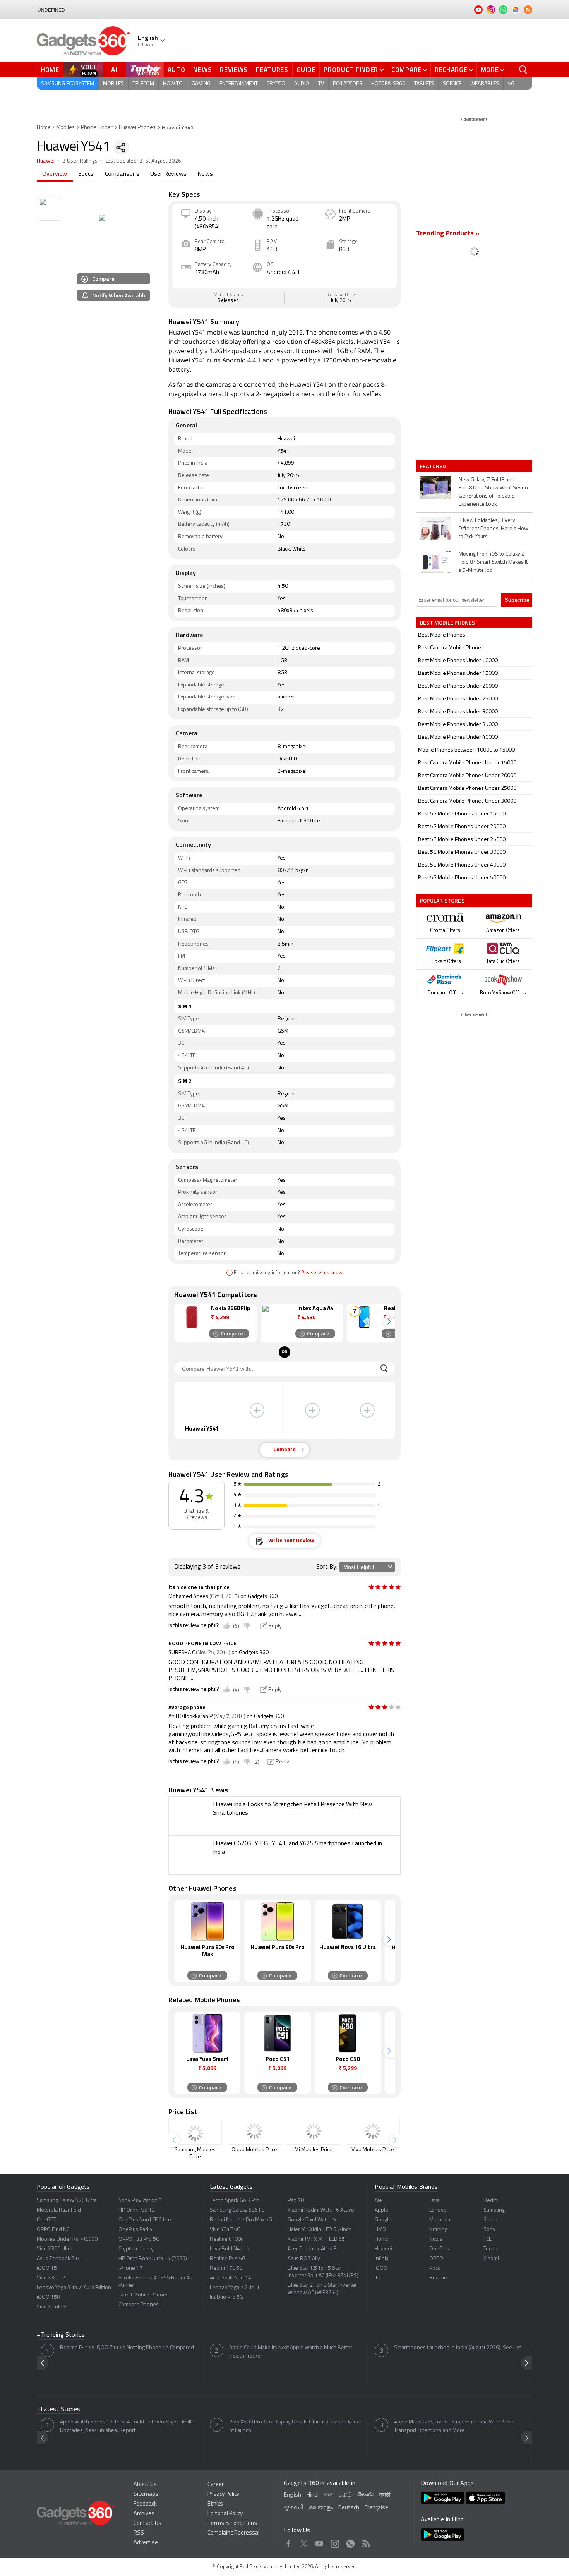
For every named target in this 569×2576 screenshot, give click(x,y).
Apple (381, 2210)
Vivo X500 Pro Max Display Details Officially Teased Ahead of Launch (296, 2426)
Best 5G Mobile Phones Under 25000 (462, 840)
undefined (51, 10)
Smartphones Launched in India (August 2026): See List (458, 2348)
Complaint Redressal (233, 2533)
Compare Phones (139, 2305)
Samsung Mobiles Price (195, 2153)
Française (376, 2508)
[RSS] (528, 10)
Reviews (234, 70)
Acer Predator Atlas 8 (312, 2249)
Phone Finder (97, 128)
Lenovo (438, 2210)
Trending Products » (448, 234)
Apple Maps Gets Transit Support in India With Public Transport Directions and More (454, 2426)
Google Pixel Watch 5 (312, 2220)
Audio (302, 84)
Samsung (494, 2210)
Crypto (276, 84)
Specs (86, 174)
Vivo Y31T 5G (225, 2230)
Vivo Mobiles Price (373, 2150)
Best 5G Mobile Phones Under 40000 (462, 865)
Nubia (436, 2239)
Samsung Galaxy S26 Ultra (67, 2201)
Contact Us (147, 2524)
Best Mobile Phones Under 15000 (458, 674)
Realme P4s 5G (228, 2259)
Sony (489, 2230)
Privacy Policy (223, 2494)
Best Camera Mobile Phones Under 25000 (467, 789)
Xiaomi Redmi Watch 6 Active (321, 2210)
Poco (435, 2268)
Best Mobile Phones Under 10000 (458, 661)
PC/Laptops (348, 84)
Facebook (289, 2542)
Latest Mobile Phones (144, 2295)
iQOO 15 (47, 2268)
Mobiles (113, 84)
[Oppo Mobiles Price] (254, 2131)
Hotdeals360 (388, 84)
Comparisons (122, 174)
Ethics (215, 2504)
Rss (366, 2542)
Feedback (145, 2504)
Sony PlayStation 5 (140, 2201)
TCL (487, 2239)
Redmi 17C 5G (226, 2268)
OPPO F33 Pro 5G (139, 2239)
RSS (139, 2533)
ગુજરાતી (294, 2508)
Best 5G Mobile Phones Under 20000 (462, 827)
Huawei (46, 161)
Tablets (424, 84)
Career (216, 2485)
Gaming (201, 84)
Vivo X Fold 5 (52, 2307)
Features (272, 70)
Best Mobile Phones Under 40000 (458, 737)
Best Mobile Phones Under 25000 (458, 699)
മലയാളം (321, 2508)
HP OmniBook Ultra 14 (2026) (153, 2259)
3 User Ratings (80, 161)
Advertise (146, 2543)
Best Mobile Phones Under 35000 (458, 725)
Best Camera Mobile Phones (451, 648)
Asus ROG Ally (304, 2259)
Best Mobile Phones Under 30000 (458, 712)
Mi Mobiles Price (314, 2150)
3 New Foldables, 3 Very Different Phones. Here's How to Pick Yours (494, 529)
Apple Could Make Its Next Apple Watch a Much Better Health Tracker (291, 2352)
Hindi (313, 2495)
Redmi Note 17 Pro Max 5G (241, 2220)
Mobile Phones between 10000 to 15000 (466, 750)
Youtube (320, 2542)
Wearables (485, 84)
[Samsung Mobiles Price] (195, 2131)
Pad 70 (296, 2201)
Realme (438, 2278)
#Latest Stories (58, 2410)
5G (511, 84)
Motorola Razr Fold (59, 2210)
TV (321, 84)
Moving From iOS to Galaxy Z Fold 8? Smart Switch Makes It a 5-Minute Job (493, 562)
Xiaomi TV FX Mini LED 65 (316, 2239)
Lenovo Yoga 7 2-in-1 (235, 2288)
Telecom (143, 84)
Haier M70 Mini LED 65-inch (320, 2230)
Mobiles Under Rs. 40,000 (67, 2239)
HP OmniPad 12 (137, 2210)
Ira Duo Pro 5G (226, 2297)
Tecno (490, 2249)
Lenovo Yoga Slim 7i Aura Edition (74, 2288)
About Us (145, 2485)
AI (115, 70)
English (292, 2495)
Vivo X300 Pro (53, 2278)
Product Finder (351, 70)
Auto (177, 70)
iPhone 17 (130, 2268)
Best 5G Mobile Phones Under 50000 (462, 878)
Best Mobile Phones (442, 635)
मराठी (385, 2495)
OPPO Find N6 (53, 2230)
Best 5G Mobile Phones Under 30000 (462, 852)
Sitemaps (146, 2494)
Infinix (381, 2259)
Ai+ (378, 2201)
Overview (55, 174)
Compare (406, 70)
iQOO (381, 2268)
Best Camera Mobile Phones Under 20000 (467, 776)
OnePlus (439, 2249)
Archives (144, 2514)
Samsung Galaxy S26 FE (237, 2210)
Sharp (490, 2220)
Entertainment (239, 84)
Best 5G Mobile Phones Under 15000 (462, 814)
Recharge (451, 70)
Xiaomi (491, 2259)
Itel (378, 2278)
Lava (434, 2201)
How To (173, 84)
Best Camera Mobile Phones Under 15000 (467, 763)
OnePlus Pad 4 (135, 2230)
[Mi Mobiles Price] (314, 2131)
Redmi (491, 2201)
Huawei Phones (137, 128)
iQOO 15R (49, 2297)
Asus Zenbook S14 (59, 2259)
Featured (434, 466)
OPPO (436, 2259)
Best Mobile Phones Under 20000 (458, 686)
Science (452, 84)
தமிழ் (345, 2495)
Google (383, 2220)
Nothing (438, 2230)
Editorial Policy (225, 2514)
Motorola (440, 2220)
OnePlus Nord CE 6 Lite (145, 2220)
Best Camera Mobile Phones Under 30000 (467, 801)
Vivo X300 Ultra (55, 2249)
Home (50, 70)
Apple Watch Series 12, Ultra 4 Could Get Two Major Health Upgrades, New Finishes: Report (127, 2426)
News (202, 70)
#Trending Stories (61, 2335)
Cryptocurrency (136, 2249)
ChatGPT (46, 2220)
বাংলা (329, 2495)
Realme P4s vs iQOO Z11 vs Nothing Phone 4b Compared (127, 2348)
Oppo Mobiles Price (254, 2150)
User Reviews (168, 174)
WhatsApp (350, 2542)
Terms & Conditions (232, 2524)
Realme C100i (226, 2239)
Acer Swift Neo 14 (231, 2278)
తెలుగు (365, 2495)
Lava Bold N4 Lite (230, 2249)
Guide (306, 70)
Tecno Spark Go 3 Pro (235, 2201)
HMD (380, 2230)
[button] (389, 1321)
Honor (382, 2239)
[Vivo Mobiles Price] (373, 2131)
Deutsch (349, 2508)
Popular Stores (442, 900)
